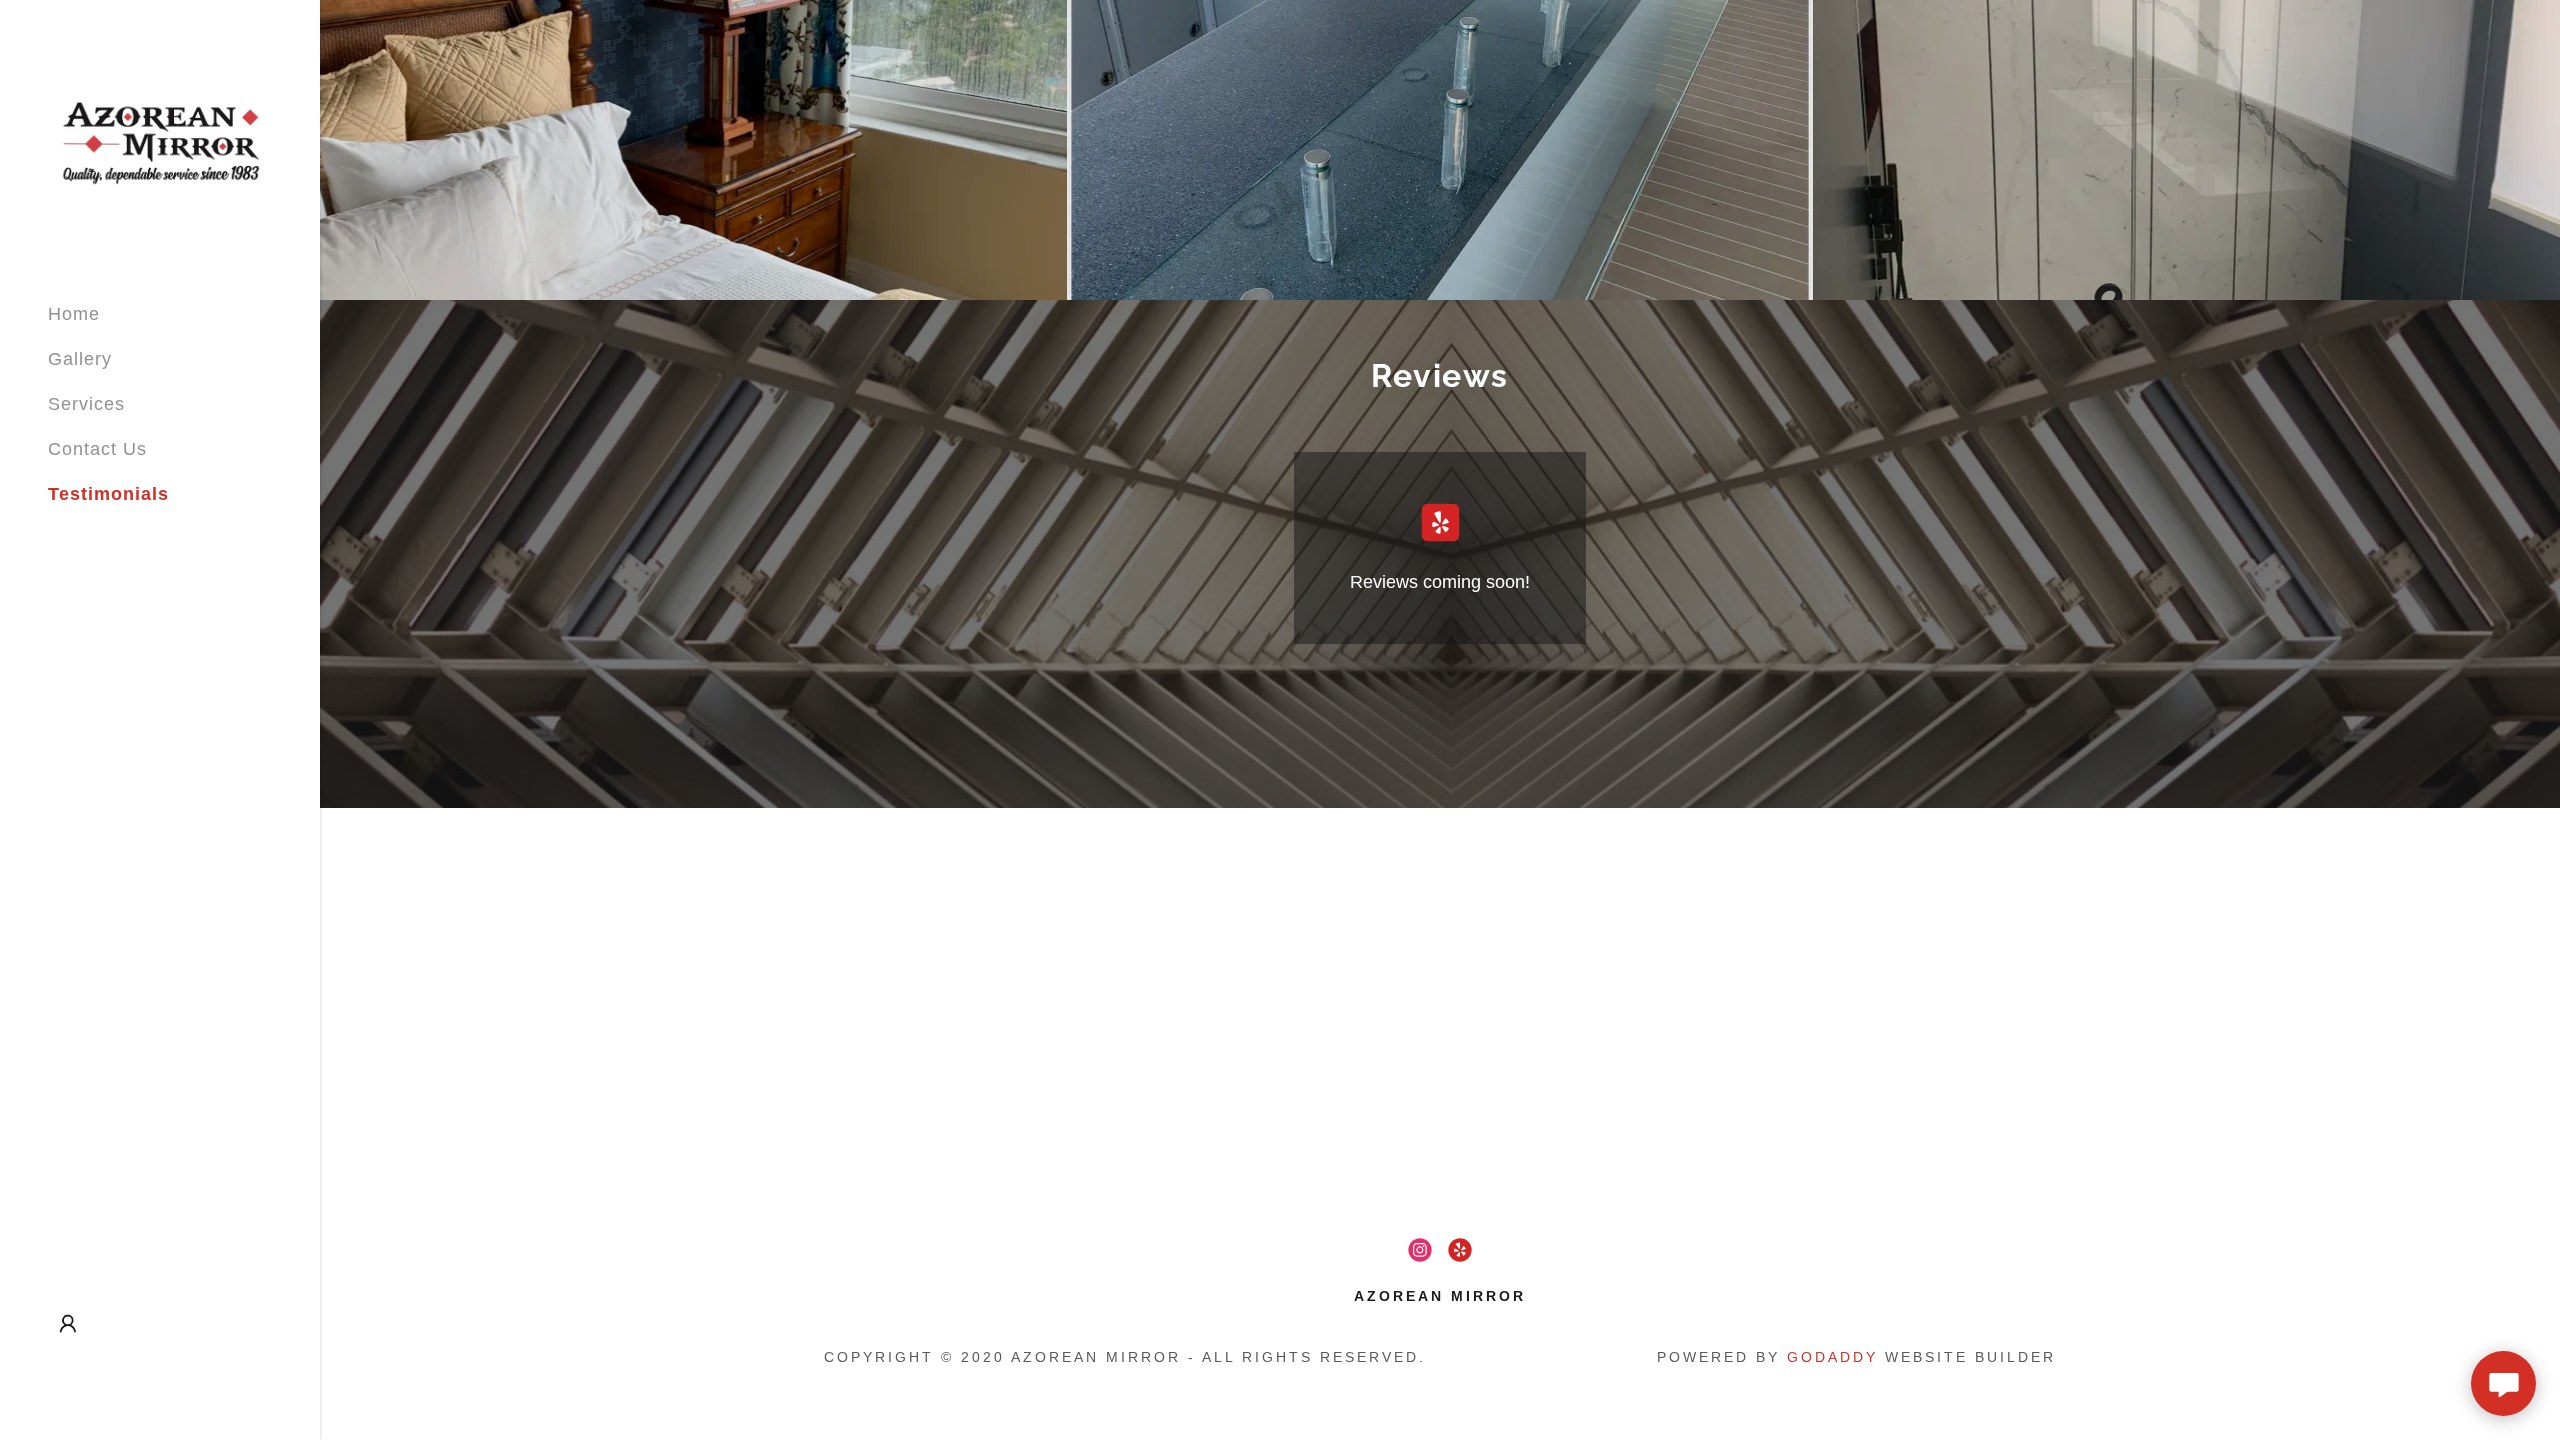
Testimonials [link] (108, 494)
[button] (68, 1324)
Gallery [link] (80, 359)
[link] (160, 143)
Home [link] (74, 314)
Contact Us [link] (97, 449)
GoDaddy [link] (1832, 1357)
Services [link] (86, 404)
